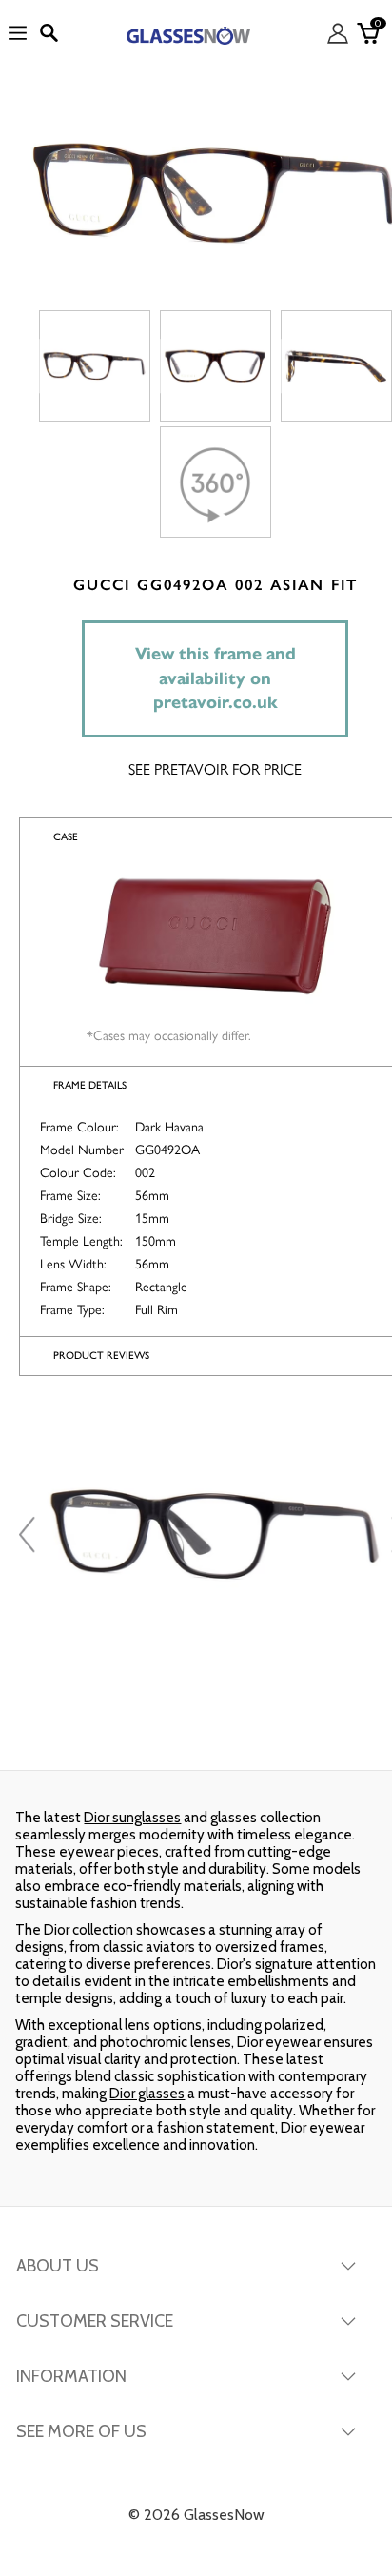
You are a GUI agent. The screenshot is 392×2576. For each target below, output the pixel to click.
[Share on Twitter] (194, 1732)
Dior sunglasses (132, 1818)
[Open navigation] (18, 34)
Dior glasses (147, 2094)
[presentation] (29, 1535)
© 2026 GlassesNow (196, 2515)
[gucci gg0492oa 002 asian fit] (95, 366)
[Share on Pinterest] (325, 1732)
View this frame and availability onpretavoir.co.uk (216, 678)
